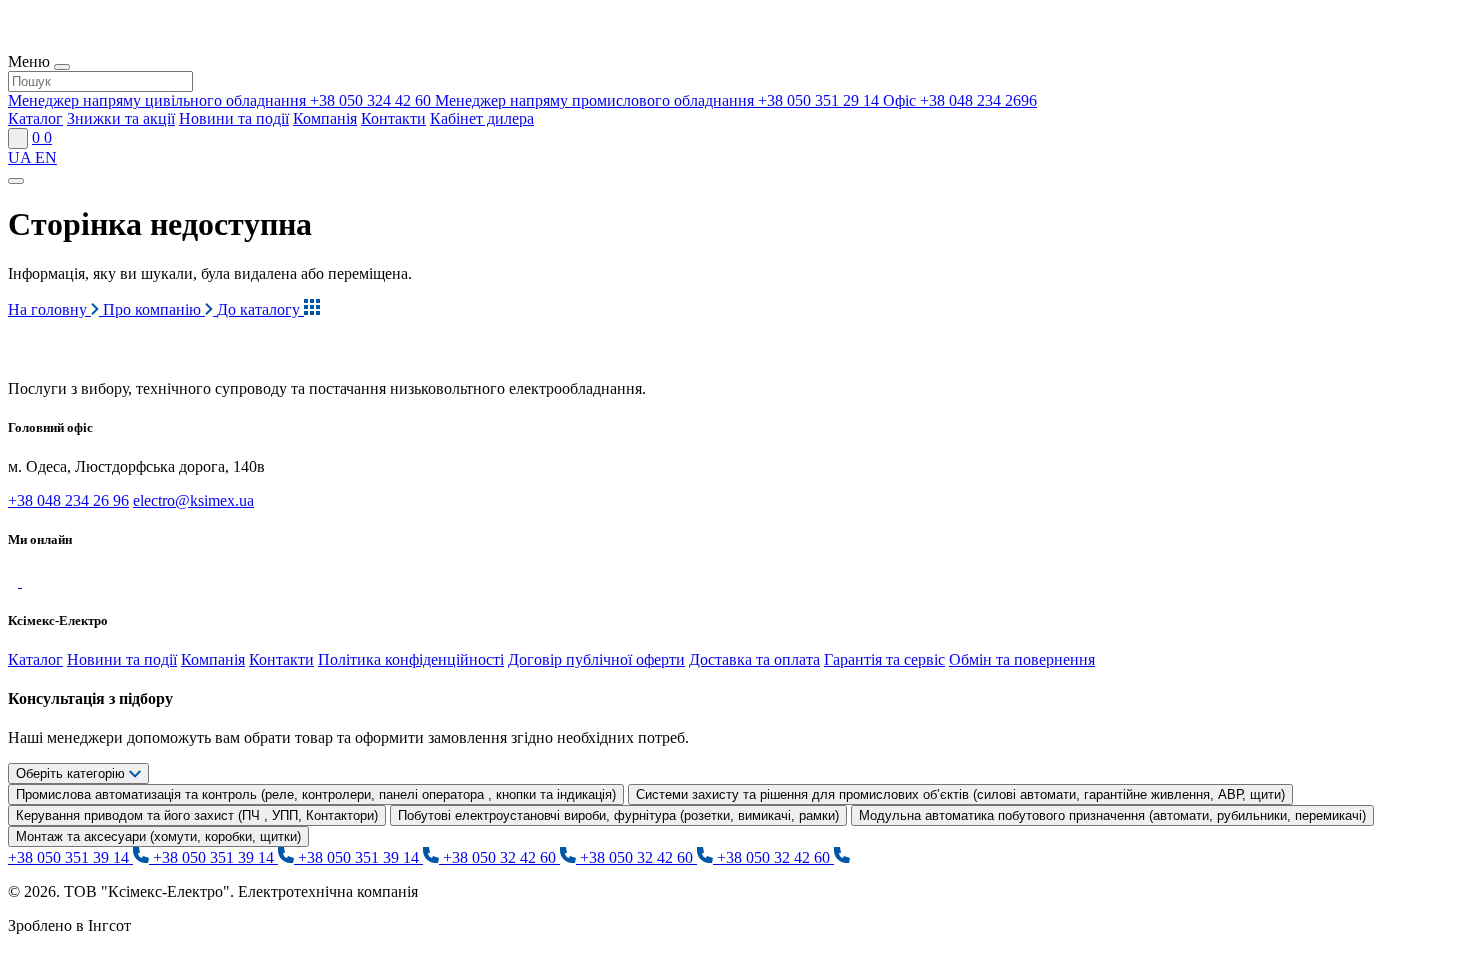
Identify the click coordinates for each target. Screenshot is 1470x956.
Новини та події (234, 118)
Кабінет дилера (482, 118)
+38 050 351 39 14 (70, 857)
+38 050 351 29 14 (659, 100)
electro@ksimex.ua (193, 500)
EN (46, 157)
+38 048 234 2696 (960, 100)
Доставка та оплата (754, 659)
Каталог (35, 118)
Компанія (325, 118)
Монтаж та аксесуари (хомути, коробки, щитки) (158, 836)
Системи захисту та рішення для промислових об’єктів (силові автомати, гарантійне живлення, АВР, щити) (960, 794)
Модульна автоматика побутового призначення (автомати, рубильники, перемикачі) (1112, 815)
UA (21, 157)
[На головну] (99, 354)
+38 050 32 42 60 (501, 857)
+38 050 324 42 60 (221, 100)
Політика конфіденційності (411, 659)
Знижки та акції (121, 118)
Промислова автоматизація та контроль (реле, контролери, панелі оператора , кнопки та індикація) (316, 794)
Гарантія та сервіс (884, 659)
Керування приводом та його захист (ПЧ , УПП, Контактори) (197, 815)
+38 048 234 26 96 (68, 500)
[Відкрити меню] (16, 181)
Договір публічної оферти (596, 659)
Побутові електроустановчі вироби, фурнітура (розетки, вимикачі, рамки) (618, 815)
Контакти (393, 118)
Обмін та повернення (1022, 659)
